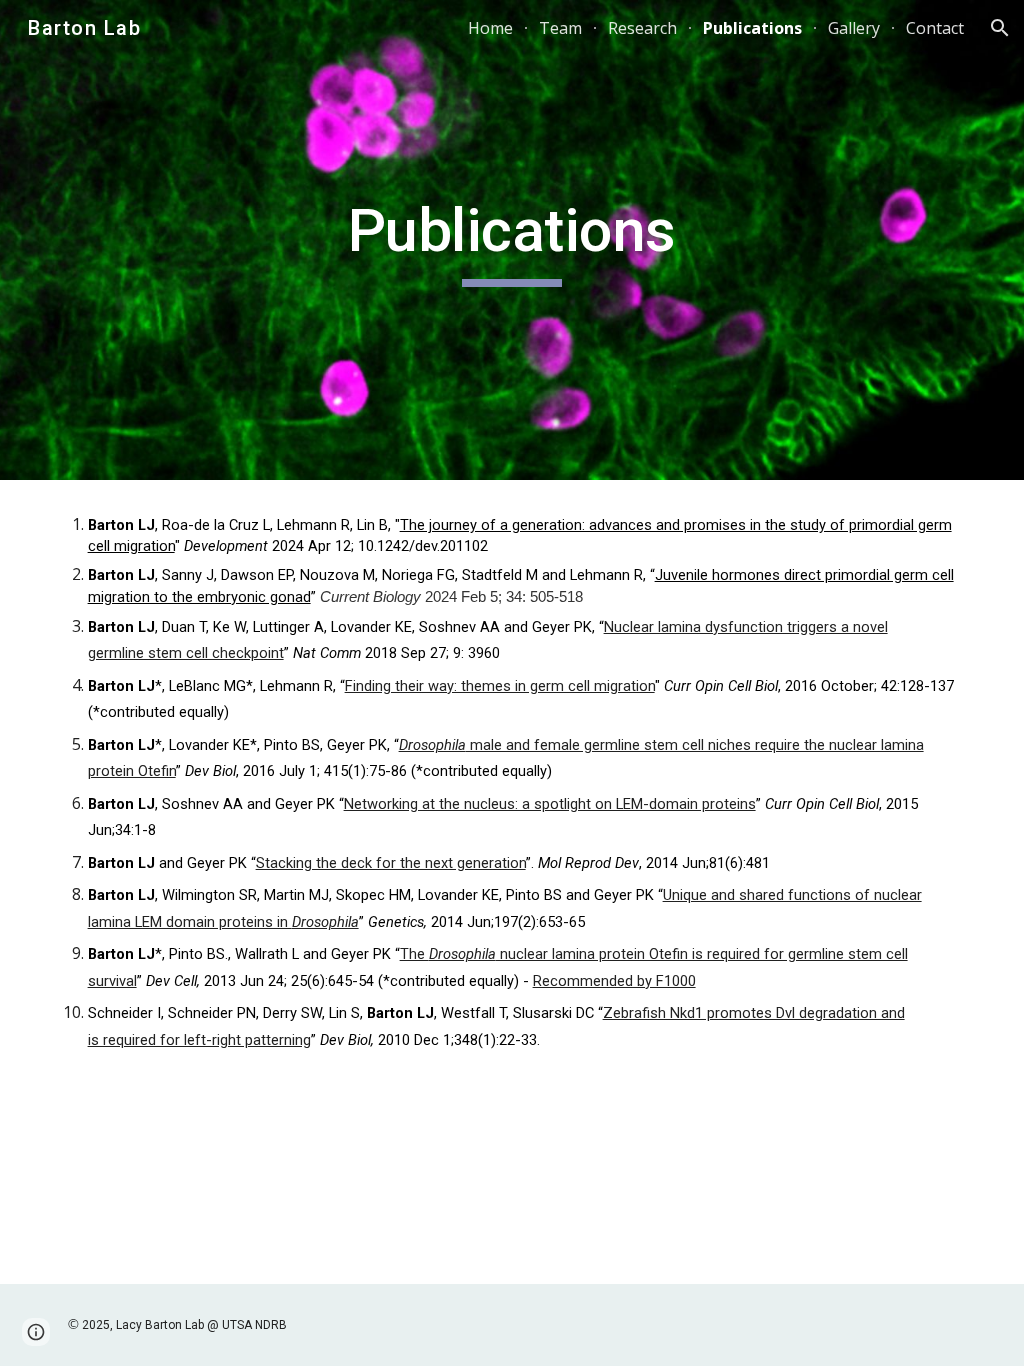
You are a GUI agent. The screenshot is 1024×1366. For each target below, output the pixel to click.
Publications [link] (752, 28)
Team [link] (560, 28)
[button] (1000, 28)
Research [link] (642, 28)
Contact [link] (935, 28)
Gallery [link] (854, 28)
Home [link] (490, 28)
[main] (511, 240)
